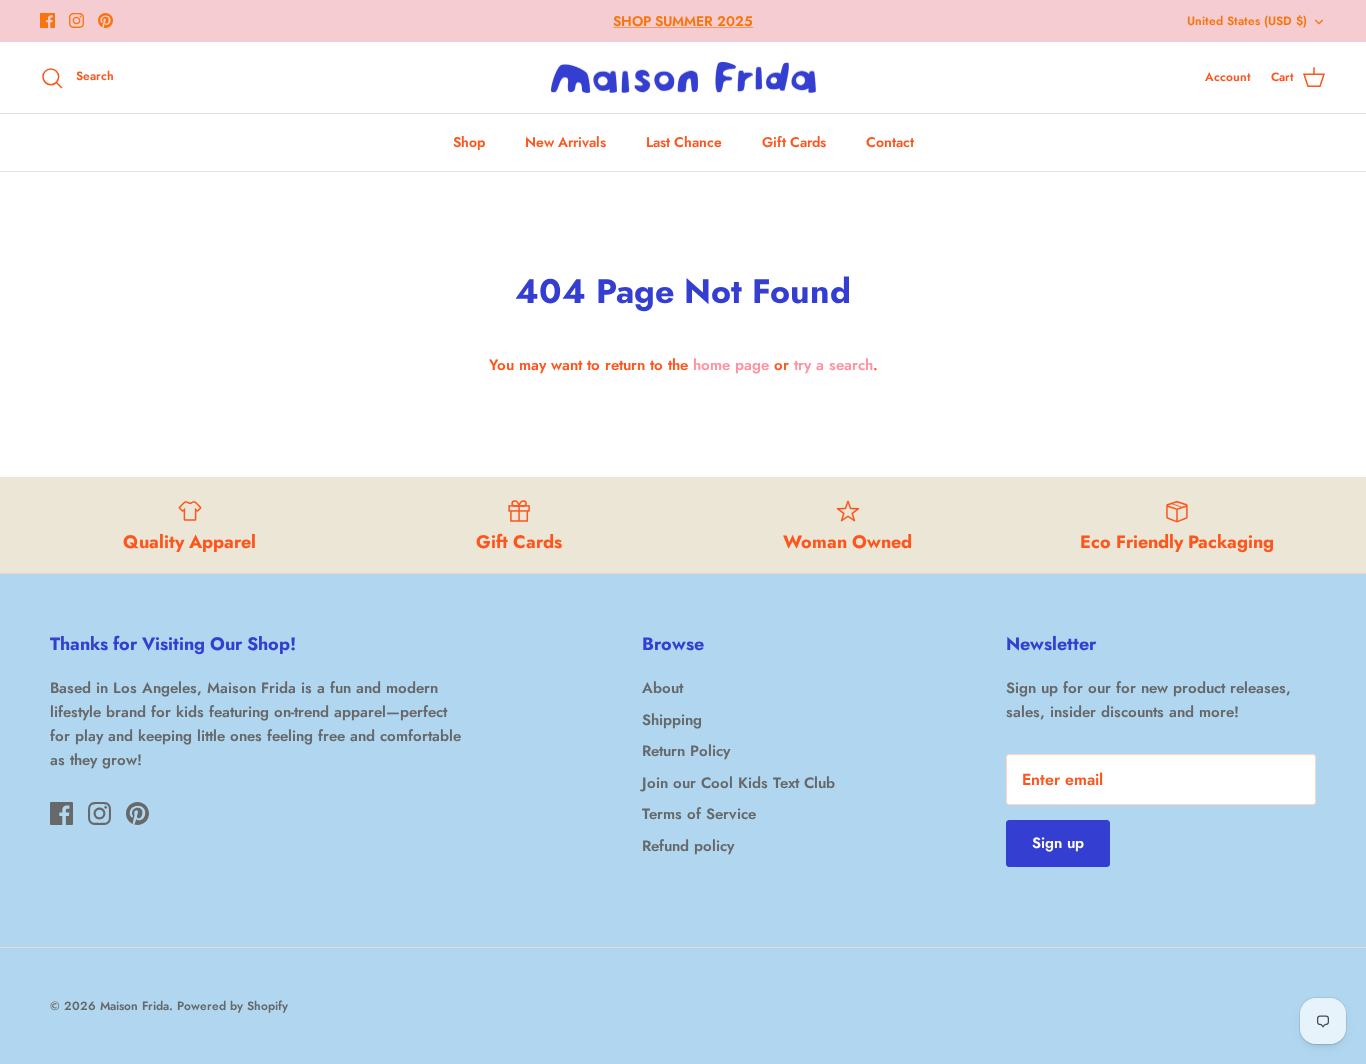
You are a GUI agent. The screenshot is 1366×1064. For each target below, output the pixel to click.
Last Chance (684, 142)
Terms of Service (699, 814)
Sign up (1058, 843)
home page (731, 365)
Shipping (672, 720)
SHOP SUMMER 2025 (683, 21)
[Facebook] (47, 20)
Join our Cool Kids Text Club (738, 783)
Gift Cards (794, 142)
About (662, 688)
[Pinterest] (105, 20)
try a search (833, 365)
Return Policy (686, 751)
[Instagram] (76, 20)
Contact (890, 142)
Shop (469, 142)
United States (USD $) (1247, 21)
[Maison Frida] (683, 78)
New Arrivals (565, 142)
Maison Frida (134, 1006)
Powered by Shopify (232, 1006)
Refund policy (688, 846)
